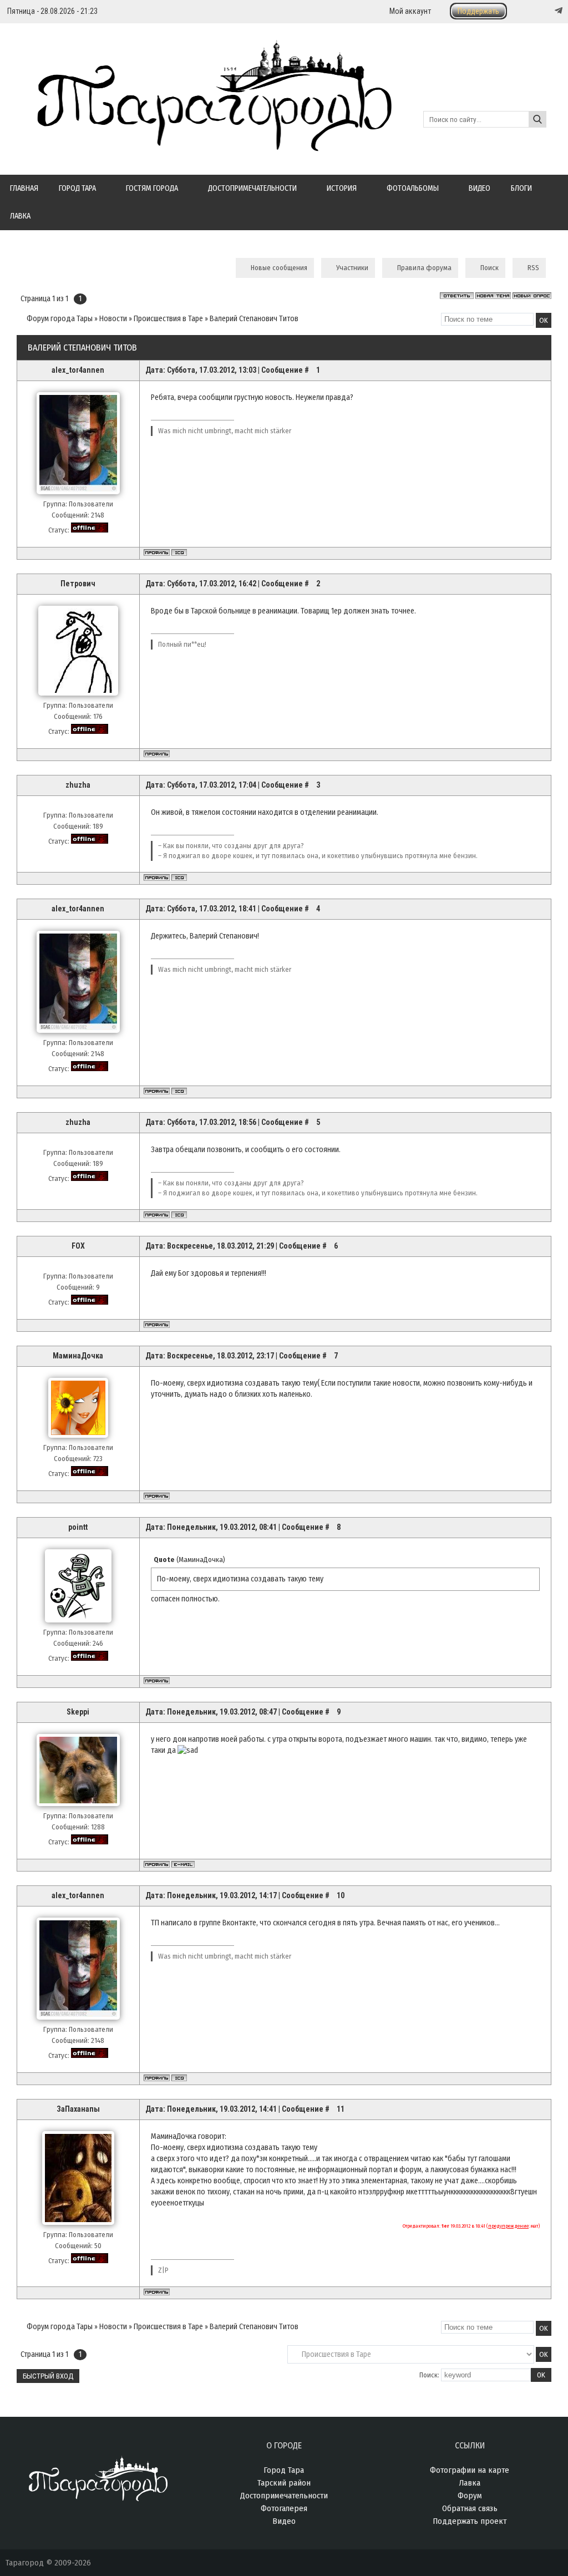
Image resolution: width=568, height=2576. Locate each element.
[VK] (536, 11)
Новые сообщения (279, 268)
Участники (352, 268)
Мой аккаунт (410, 11)
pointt (78, 1527)
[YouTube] (547, 11)
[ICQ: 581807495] (179, 878)
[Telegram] (557, 11)
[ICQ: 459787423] (179, 552)
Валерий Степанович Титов (254, 319)
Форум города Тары (60, 319)
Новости (113, 319)
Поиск (490, 268)
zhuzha (78, 785)
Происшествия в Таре (168, 319)
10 (341, 1895)
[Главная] (199, 145)
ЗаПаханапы (78, 2109)
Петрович (78, 584)
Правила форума (424, 268)
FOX (78, 1246)
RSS (533, 268)
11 (341, 2109)
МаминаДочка (78, 1356)
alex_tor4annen (78, 370)
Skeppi (78, 1712)
